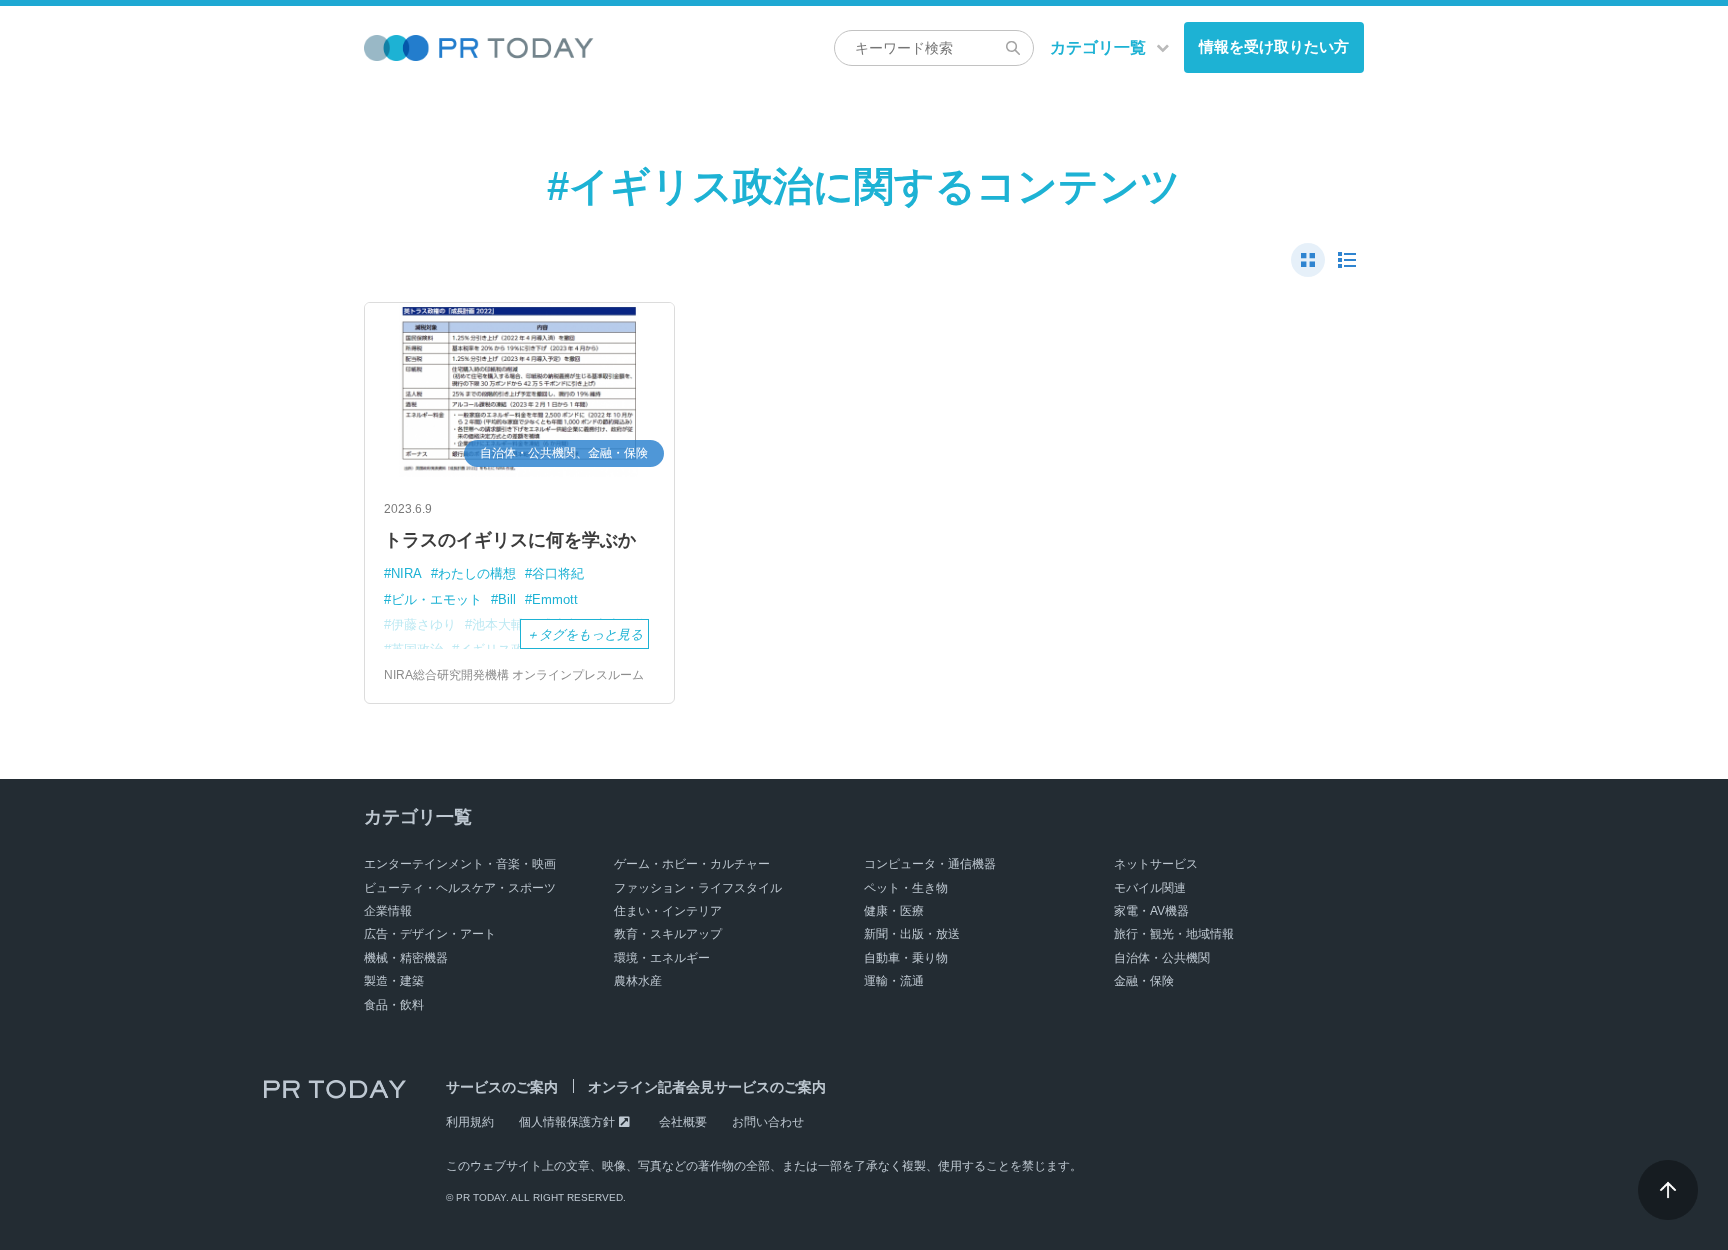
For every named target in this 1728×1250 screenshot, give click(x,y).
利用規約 (470, 1122)
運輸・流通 (894, 981)
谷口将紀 (558, 573)
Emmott (555, 599)
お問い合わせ (768, 1122)
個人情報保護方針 (567, 1122)
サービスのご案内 (502, 1087)
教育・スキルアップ (668, 934)
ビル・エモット (436, 599)
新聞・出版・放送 (912, 934)
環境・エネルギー (662, 958)
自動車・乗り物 (906, 958)
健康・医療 (894, 911)
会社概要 (683, 1122)
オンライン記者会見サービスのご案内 (707, 1087)
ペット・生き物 (906, 888)
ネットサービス (1156, 864)
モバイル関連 (1150, 888)
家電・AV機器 (1151, 911)
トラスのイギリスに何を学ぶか (510, 540)
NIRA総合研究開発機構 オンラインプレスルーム (514, 675)
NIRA (406, 573)
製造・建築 (394, 981)
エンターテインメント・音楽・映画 (460, 864)
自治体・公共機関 (1162, 958)
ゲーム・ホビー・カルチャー (692, 864)
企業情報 (388, 911)
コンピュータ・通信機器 (930, 864)
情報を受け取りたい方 (1274, 46)
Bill (507, 599)
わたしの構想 (477, 573)
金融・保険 (1144, 981)
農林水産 (638, 981)
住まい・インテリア (668, 911)
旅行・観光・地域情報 (1174, 934)
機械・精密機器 (406, 958)
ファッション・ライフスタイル (698, 888)
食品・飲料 (394, 1005)
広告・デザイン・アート (430, 934)
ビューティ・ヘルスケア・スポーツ (460, 888)
